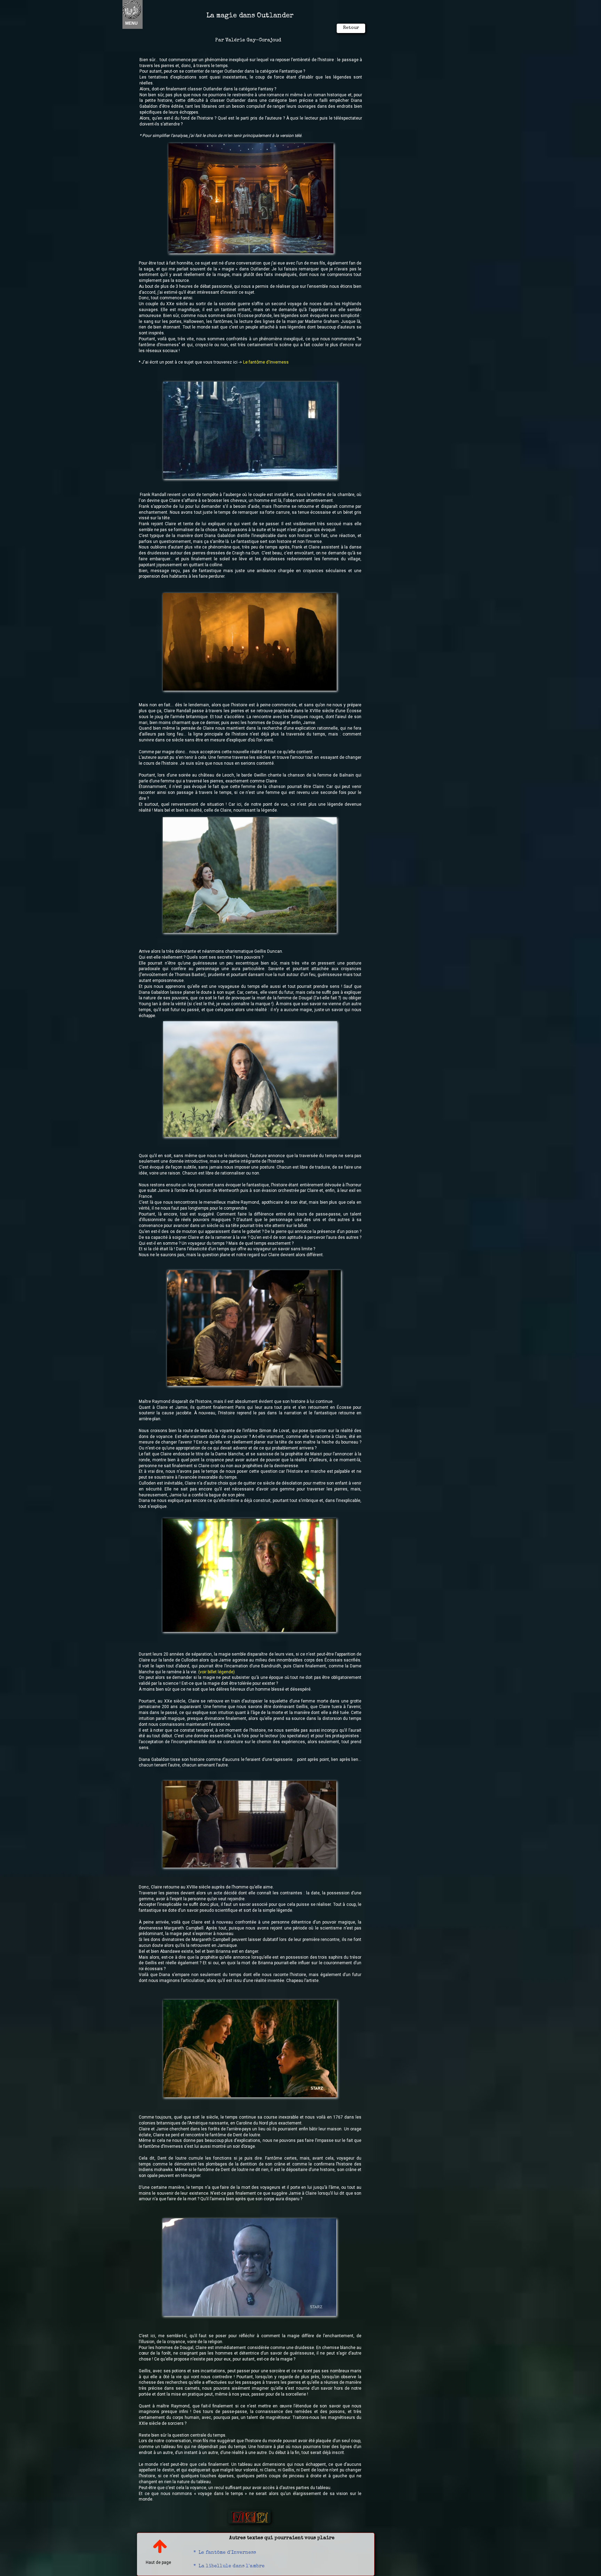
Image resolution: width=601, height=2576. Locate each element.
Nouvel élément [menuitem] (141, 14)
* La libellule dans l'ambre (229, 2566)
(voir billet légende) (216, 1672)
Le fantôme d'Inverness (265, 362)
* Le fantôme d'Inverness (225, 2553)
